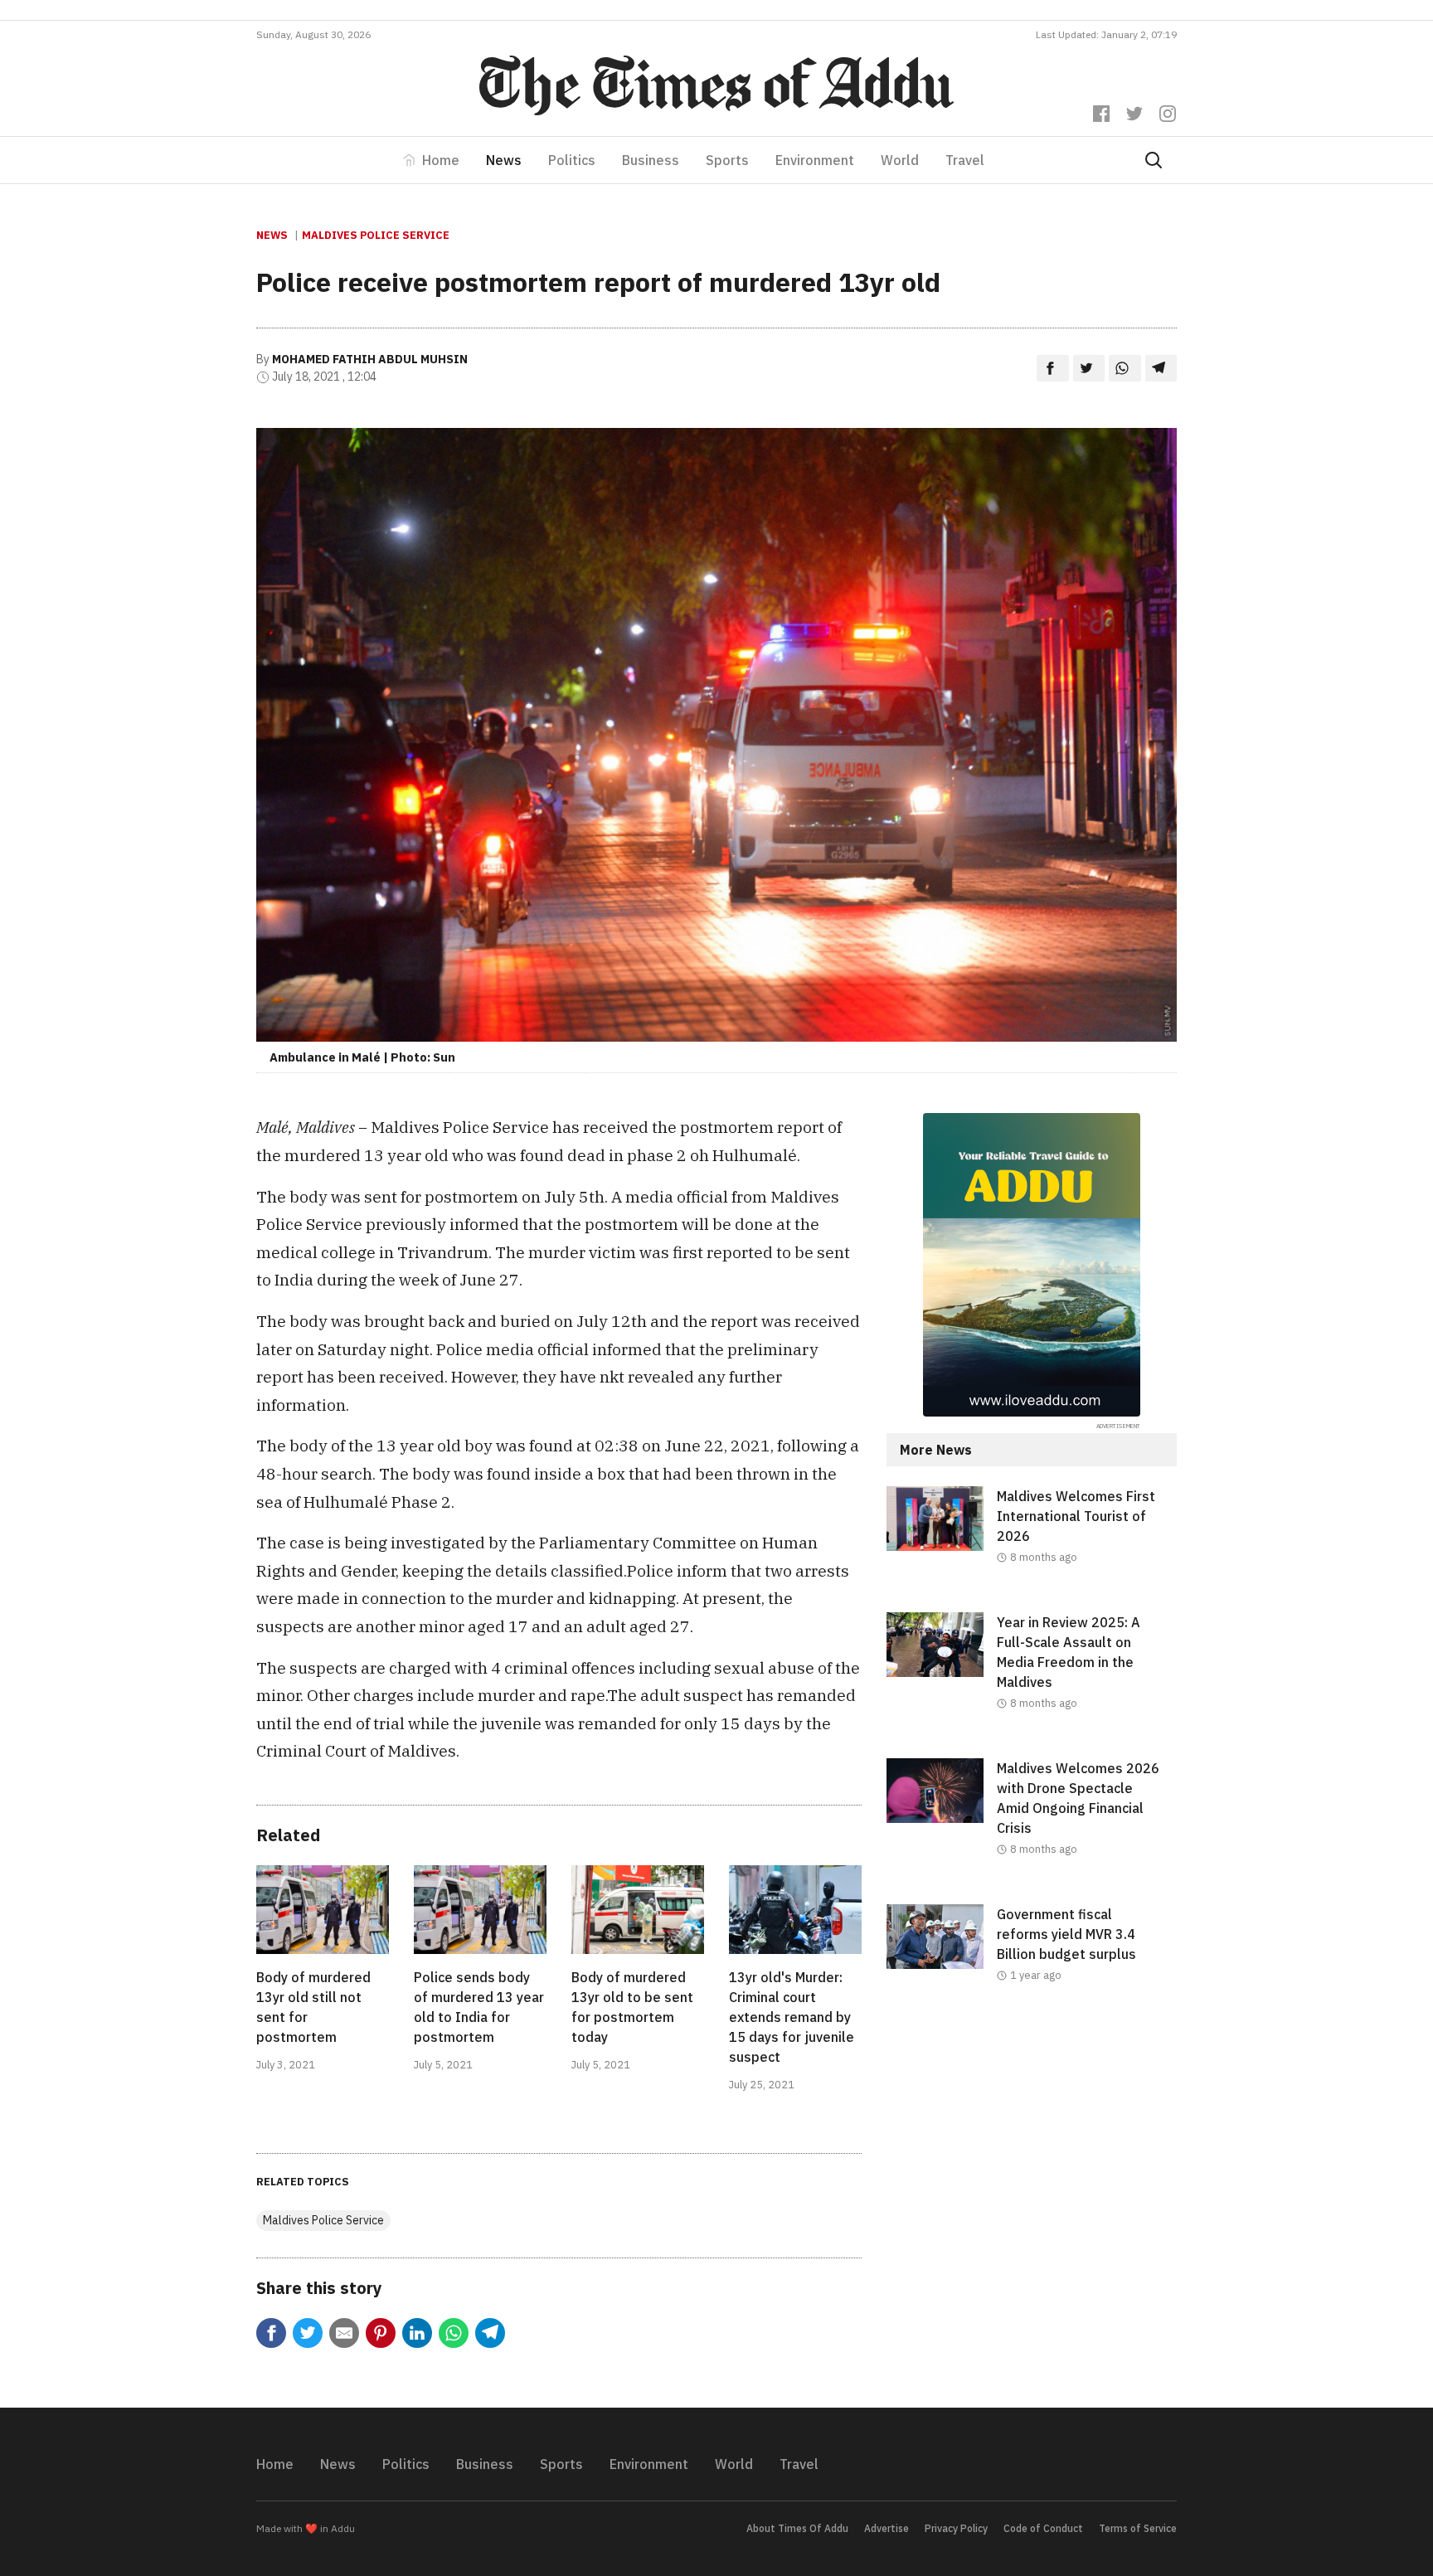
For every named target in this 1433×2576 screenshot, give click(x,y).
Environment (815, 160)
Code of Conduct (1043, 2528)
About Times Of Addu (797, 2528)
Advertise (887, 2528)
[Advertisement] (1032, 2166)
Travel (965, 160)
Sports (727, 160)
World (900, 160)
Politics (572, 160)
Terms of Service (1138, 2528)
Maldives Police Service (376, 235)
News (504, 160)
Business (651, 160)
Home (441, 160)
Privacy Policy (956, 2528)
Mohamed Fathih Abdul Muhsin (370, 359)
